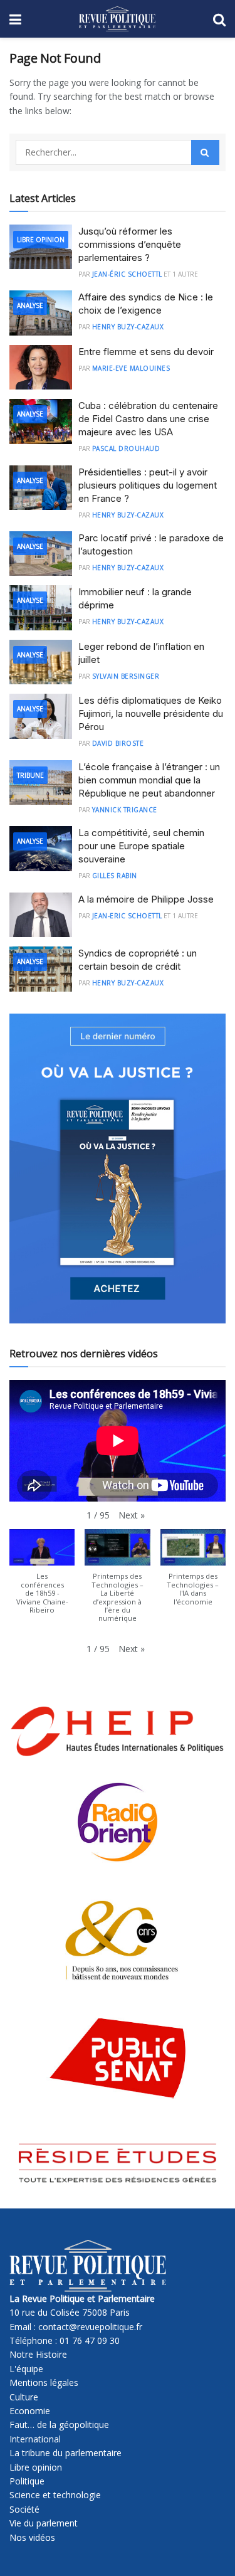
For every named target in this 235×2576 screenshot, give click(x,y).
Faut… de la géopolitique (59, 2425)
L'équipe (26, 2369)
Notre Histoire (38, 2354)
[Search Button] (219, 19)
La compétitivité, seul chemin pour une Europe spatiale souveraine (141, 846)
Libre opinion (36, 2467)
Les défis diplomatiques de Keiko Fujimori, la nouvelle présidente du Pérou (151, 713)
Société (24, 2509)
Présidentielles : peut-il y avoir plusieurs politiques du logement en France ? (148, 485)
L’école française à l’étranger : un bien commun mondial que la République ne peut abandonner (149, 780)
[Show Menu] (15, 19)
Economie (30, 2411)
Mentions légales (44, 2383)
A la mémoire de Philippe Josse (146, 899)
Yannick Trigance (125, 810)
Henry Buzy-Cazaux (128, 327)
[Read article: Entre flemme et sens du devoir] (41, 368)
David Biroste (118, 743)
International (35, 2439)
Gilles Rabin (115, 876)
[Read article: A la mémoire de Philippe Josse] (41, 915)
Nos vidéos (32, 2537)
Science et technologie (55, 2495)
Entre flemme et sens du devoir (146, 352)
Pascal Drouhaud (126, 448)
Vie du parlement (44, 2523)
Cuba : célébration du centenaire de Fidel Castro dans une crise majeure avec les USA (148, 419)
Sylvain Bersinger (126, 676)
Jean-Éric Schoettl (127, 274)
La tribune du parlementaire (65, 2453)
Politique (27, 2481)
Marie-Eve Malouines (131, 368)
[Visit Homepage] (117, 19)
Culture (24, 2397)
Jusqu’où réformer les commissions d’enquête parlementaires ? (130, 244)
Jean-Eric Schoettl (127, 916)
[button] (132, 1515)
